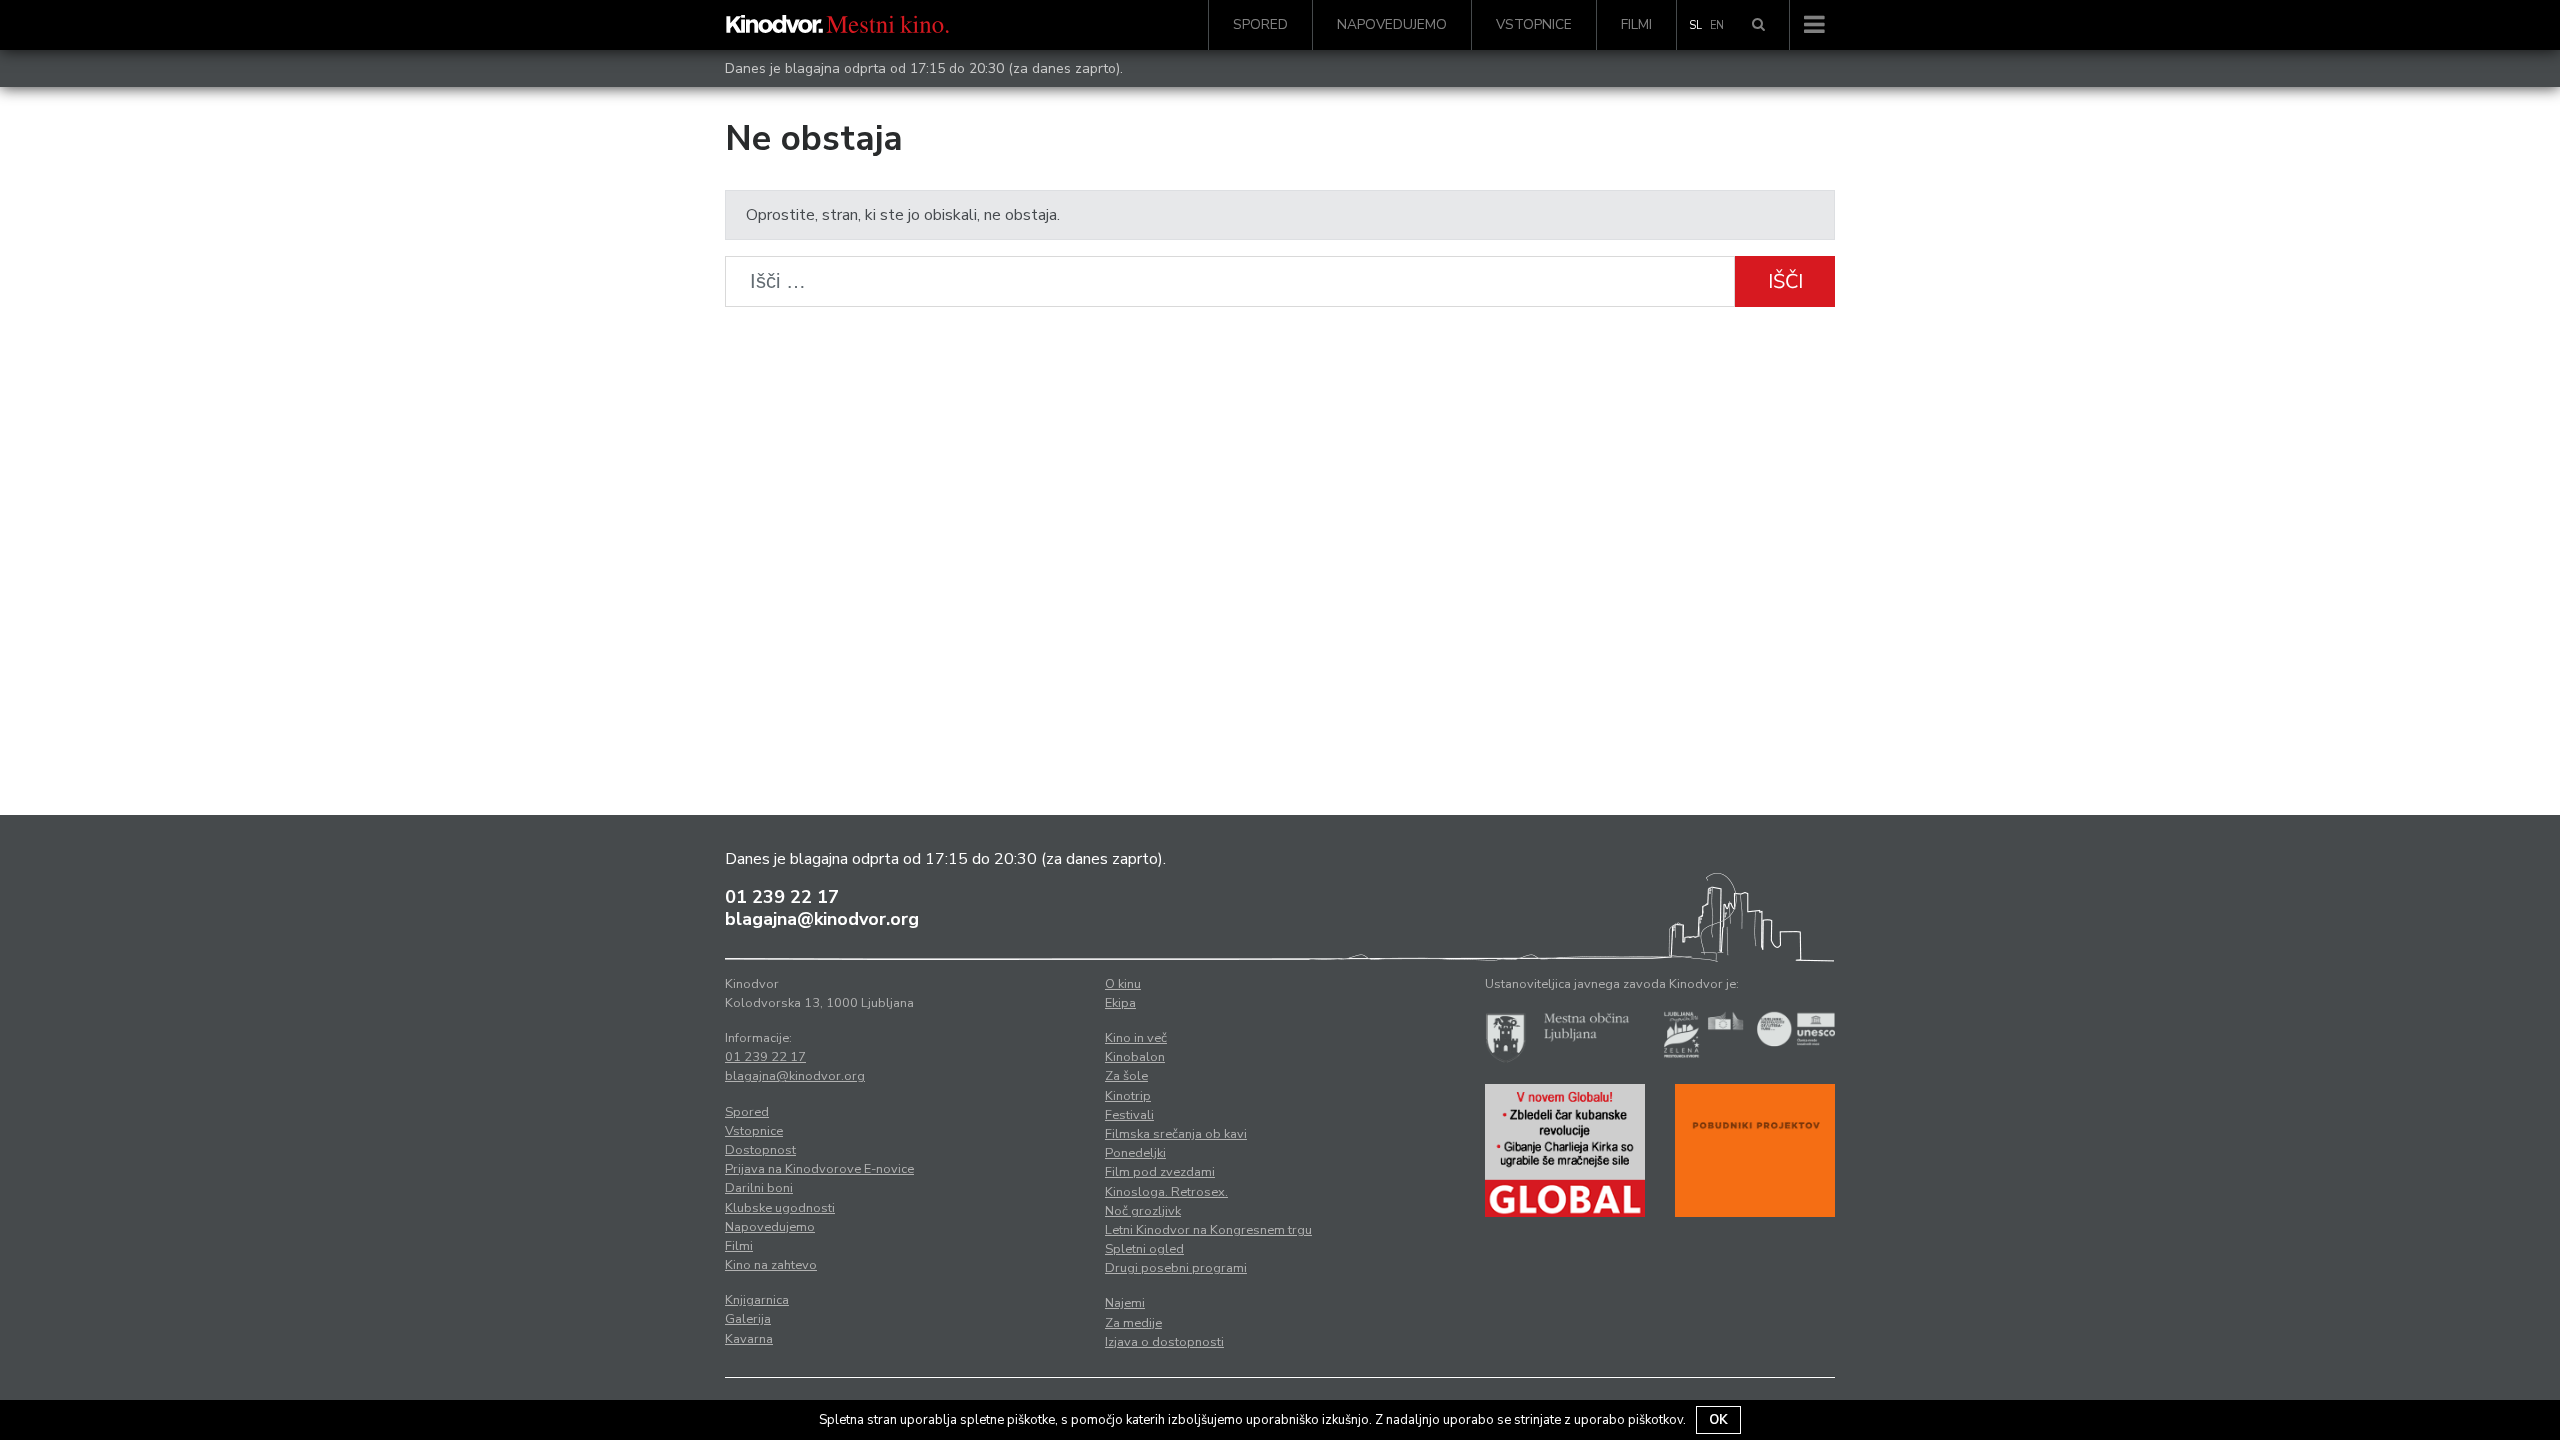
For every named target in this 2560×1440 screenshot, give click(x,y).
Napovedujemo (1392, 24)
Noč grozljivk (1143, 1211)
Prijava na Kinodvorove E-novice (819, 1169)
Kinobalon (1135, 1057)
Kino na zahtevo (771, 1265)
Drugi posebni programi (1176, 1268)
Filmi (1636, 24)
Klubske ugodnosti (780, 1208)
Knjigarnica (757, 1300)
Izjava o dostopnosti (1164, 1342)
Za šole (1126, 1076)
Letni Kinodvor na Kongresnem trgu (1208, 1230)
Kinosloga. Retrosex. (1166, 1192)
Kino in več (1136, 1038)
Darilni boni (759, 1188)
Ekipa (1120, 1003)
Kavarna (749, 1339)
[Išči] (1758, 25)
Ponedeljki (1135, 1153)
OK (1718, 1420)
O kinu (1123, 984)
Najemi (1125, 1303)
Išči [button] (1785, 281)
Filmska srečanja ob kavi (1176, 1134)
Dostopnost (760, 1150)
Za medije (1133, 1323)
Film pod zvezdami (1160, 1172)
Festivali (1129, 1115)
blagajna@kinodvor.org (822, 919)
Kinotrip (1128, 1096)
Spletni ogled (1144, 1249)
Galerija (748, 1319)
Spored (1260, 24)
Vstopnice (1534, 24)
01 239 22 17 (782, 897)
